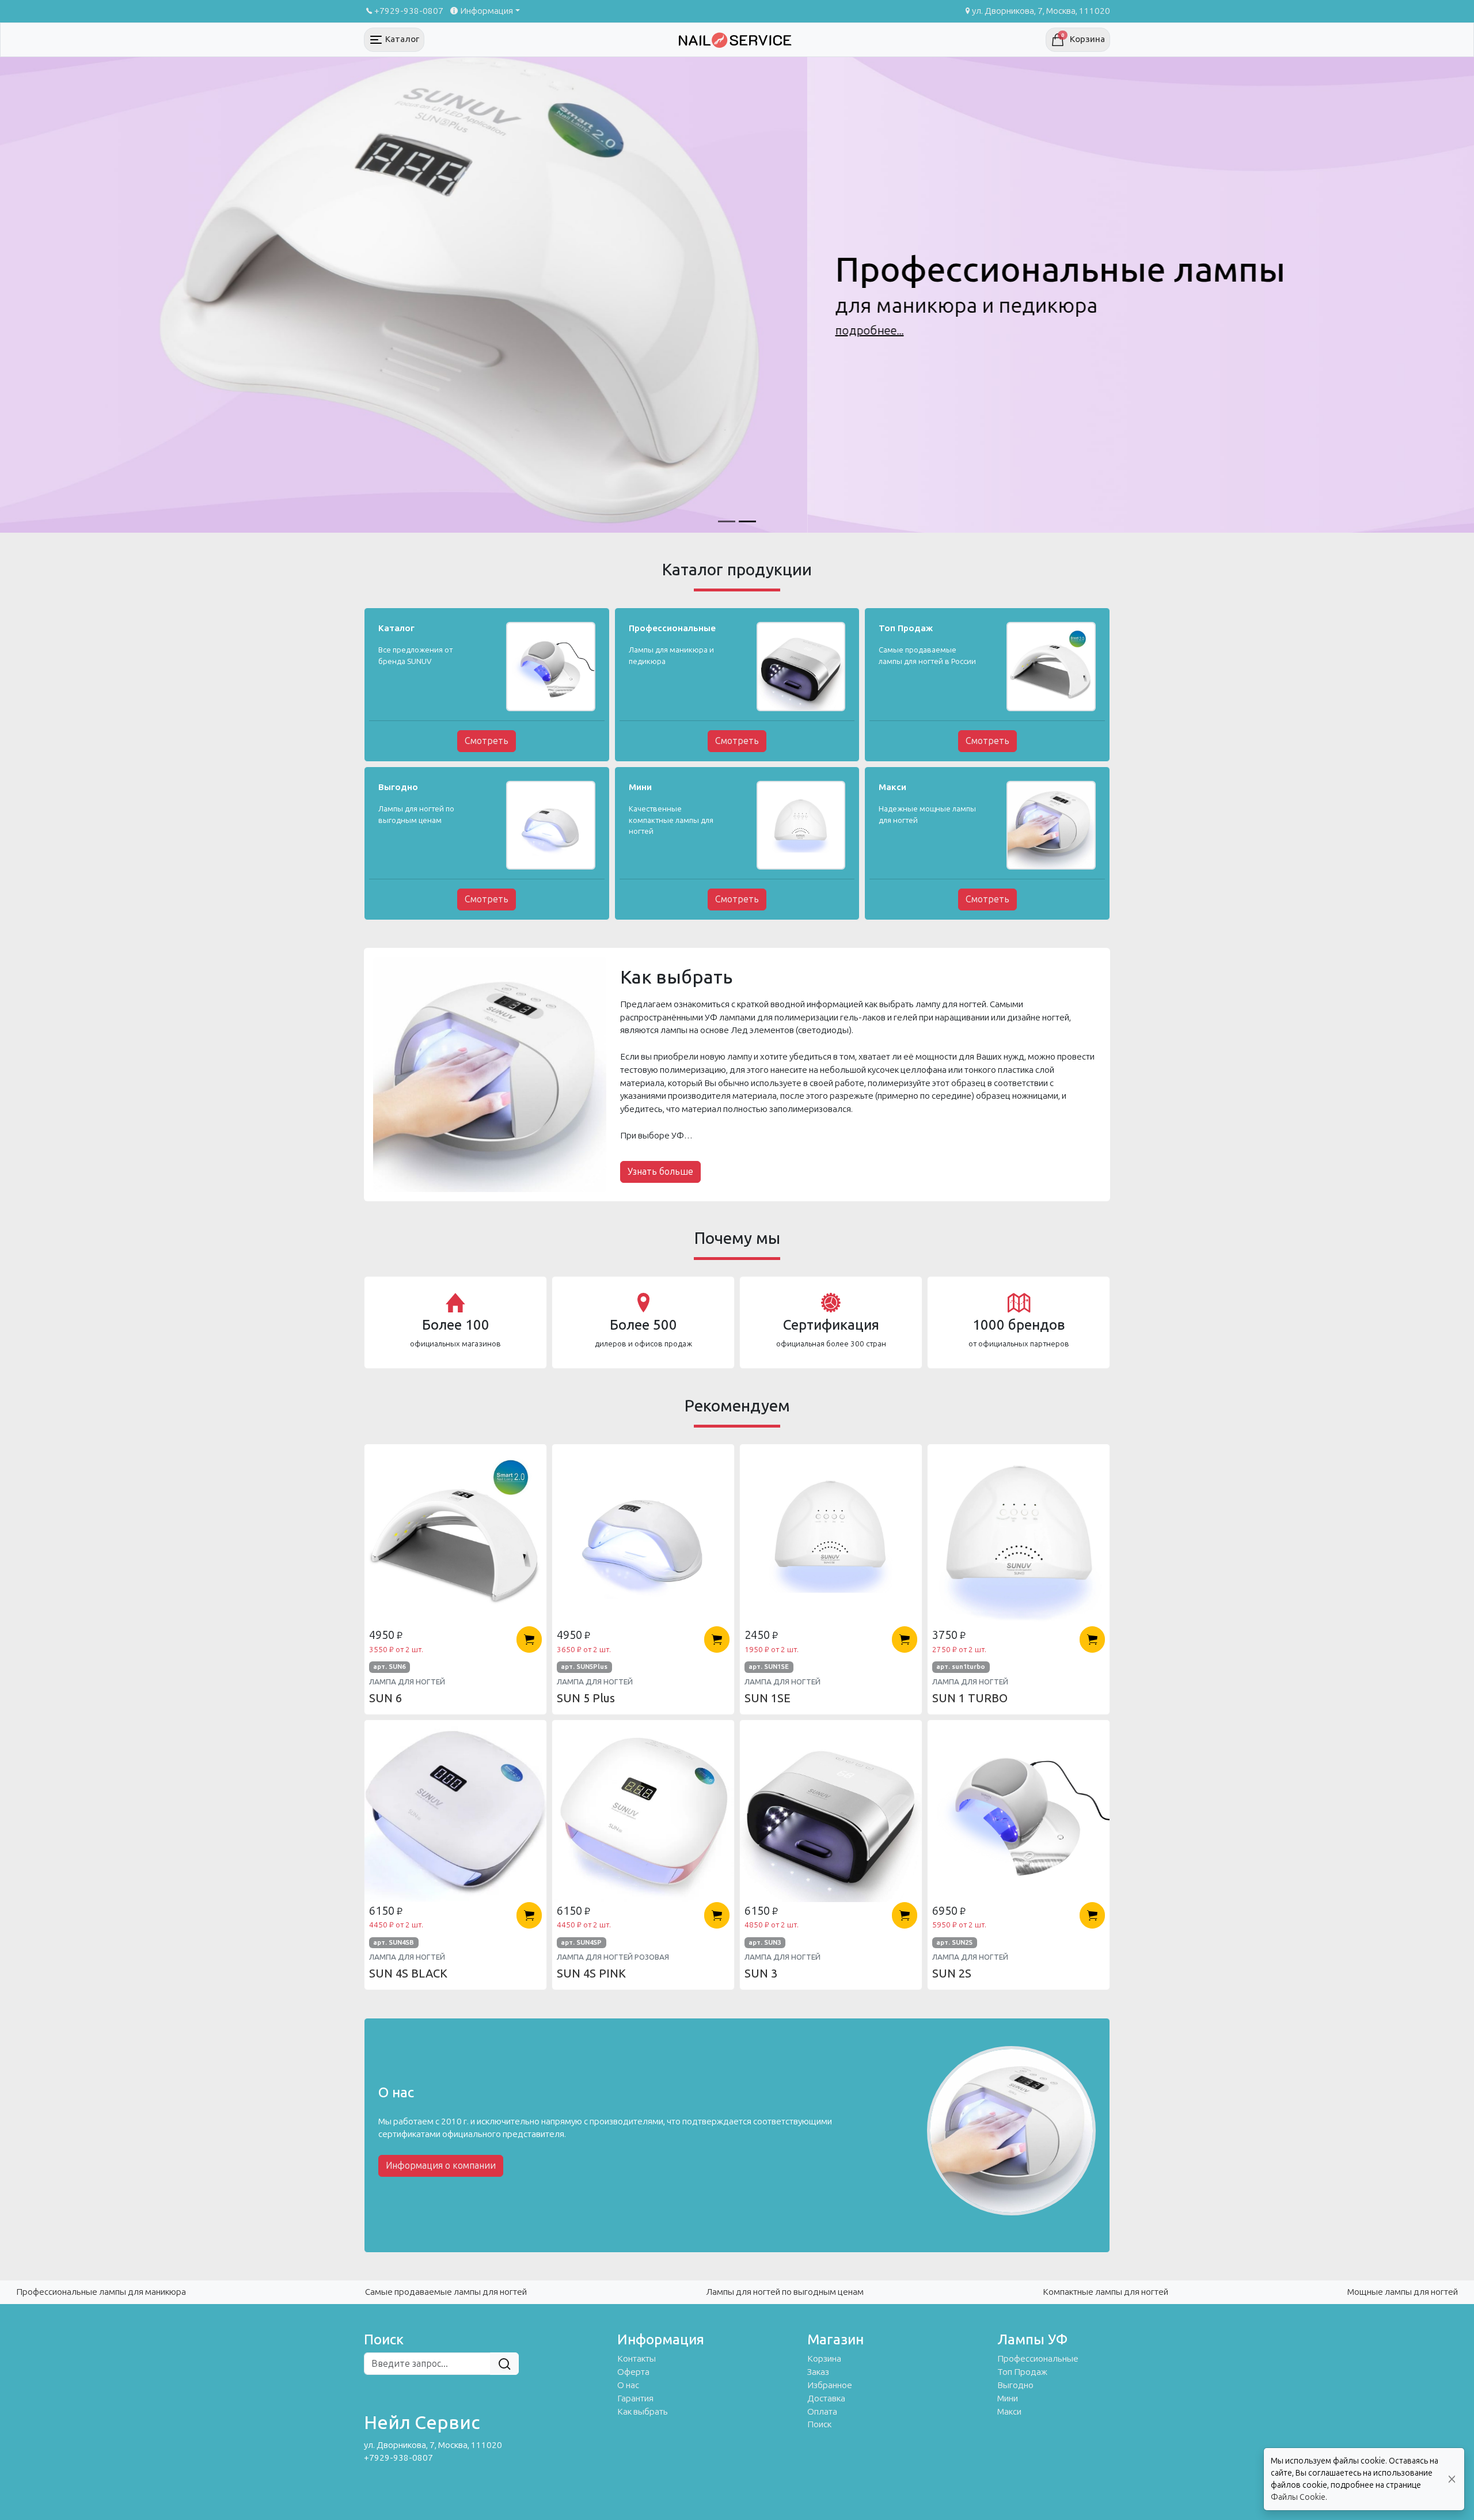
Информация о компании (441, 2166)
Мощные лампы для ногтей (1403, 2292)
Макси (1009, 2412)
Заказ (818, 2372)
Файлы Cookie (1298, 2497)
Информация (487, 11)
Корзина (824, 2359)
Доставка (826, 2398)
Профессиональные (1038, 2359)
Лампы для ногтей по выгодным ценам (785, 2292)
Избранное (830, 2385)
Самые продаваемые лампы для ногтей (446, 2292)
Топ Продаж (1022, 2372)
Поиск (819, 2424)
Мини (1008, 2398)
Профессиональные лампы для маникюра (101, 2292)
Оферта (633, 2372)
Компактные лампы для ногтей (1105, 2292)
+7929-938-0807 (409, 11)
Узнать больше (660, 1172)
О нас (628, 2385)
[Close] (1452, 2479)
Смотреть (487, 741)
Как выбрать (643, 2412)
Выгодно (1015, 2385)
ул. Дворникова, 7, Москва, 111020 (1041, 11)
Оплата (822, 2412)
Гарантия (635, 2398)
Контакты (637, 2359)
